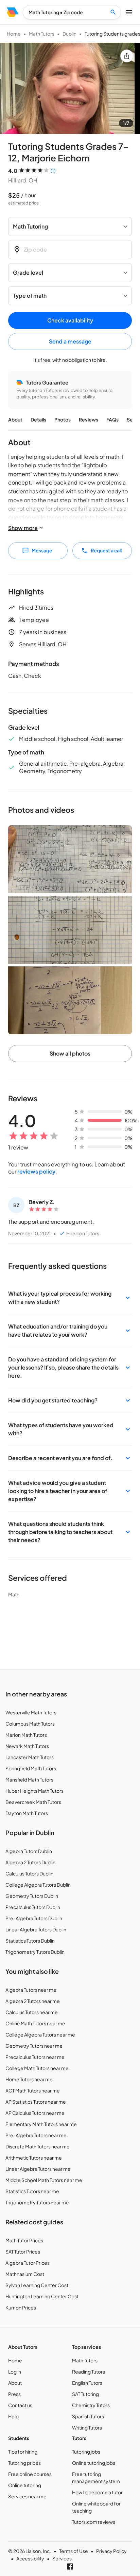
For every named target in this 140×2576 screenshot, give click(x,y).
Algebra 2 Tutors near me (33, 2001)
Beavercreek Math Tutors (33, 1802)
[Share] (127, 56)
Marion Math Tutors (26, 1735)
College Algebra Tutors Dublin (38, 1885)
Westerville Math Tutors (31, 1712)
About (15, 419)
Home (14, 34)
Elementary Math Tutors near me (41, 2124)
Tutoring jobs (86, 2452)
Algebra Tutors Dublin (29, 1851)
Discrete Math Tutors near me (38, 2146)
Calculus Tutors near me (32, 2012)
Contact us (20, 2405)
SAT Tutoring (85, 2394)
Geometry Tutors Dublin (32, 1896)
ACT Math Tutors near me (33, 2090)
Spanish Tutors (88, 2416)
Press (14, 2394)
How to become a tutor (97, 2492)
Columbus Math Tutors (30, 1724)
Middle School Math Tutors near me (44, 2180)
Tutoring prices (24, 2463)
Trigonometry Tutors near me (37, 2202)
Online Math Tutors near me (35, 2023)
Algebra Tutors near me (31, 1990)
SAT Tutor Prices (23, 2251)
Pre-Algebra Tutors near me (36, 2135)
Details (38, 419)
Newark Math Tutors (27, 1746)
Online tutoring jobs (94, 2463)
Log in (15, 2372)
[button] (70, 1298)
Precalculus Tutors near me (35, 2057)
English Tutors (87, 2383)
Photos (63, 419)
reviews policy (36, 1171)
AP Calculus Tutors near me (35, 2113)
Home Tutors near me (29, 2079)
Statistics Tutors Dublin (30, 1941)
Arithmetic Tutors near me (34, 2158)
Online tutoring (25, 2485)
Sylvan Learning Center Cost (37, 2285)
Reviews (89, 419)
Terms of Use (74, 2551)
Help (13, 2416)
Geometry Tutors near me (34, 2046)
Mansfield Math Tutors (29, 1779)
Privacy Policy (111, 2551)
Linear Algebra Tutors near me (38, 2169)
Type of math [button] (30, 296)
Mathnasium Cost (25, 2274)
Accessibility (30, 2558)
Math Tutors (42, 34)
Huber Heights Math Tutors (34, 1791)
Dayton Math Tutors (27, 1813)
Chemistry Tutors (91, 2405)
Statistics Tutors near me (32, 2191)
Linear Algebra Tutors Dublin (36, 1929)
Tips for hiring (23, 2452)
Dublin (69, 34)
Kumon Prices (21, 2307)
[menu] (13, 12)
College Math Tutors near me (37, 2068)
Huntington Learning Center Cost (42, 2296)
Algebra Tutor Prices (28, 2263)
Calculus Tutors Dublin (29, 1873)
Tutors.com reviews (94, 2522)
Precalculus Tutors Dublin (33, 1907)
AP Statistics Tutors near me (36, 2102)
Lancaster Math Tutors (30, 1757)
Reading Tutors (89, 2372)
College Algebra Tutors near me (40, 2034)
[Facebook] (70, 2567)
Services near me (27, 2496)
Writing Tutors (87, 2427)
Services (62, 2558)
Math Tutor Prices (24, 2240)
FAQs (112, 419)
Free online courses (30, 2474)
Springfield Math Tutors (31, 1768)
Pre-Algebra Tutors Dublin (34, 1918)
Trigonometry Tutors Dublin (35, 1952)
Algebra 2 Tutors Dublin (30, 1862)
